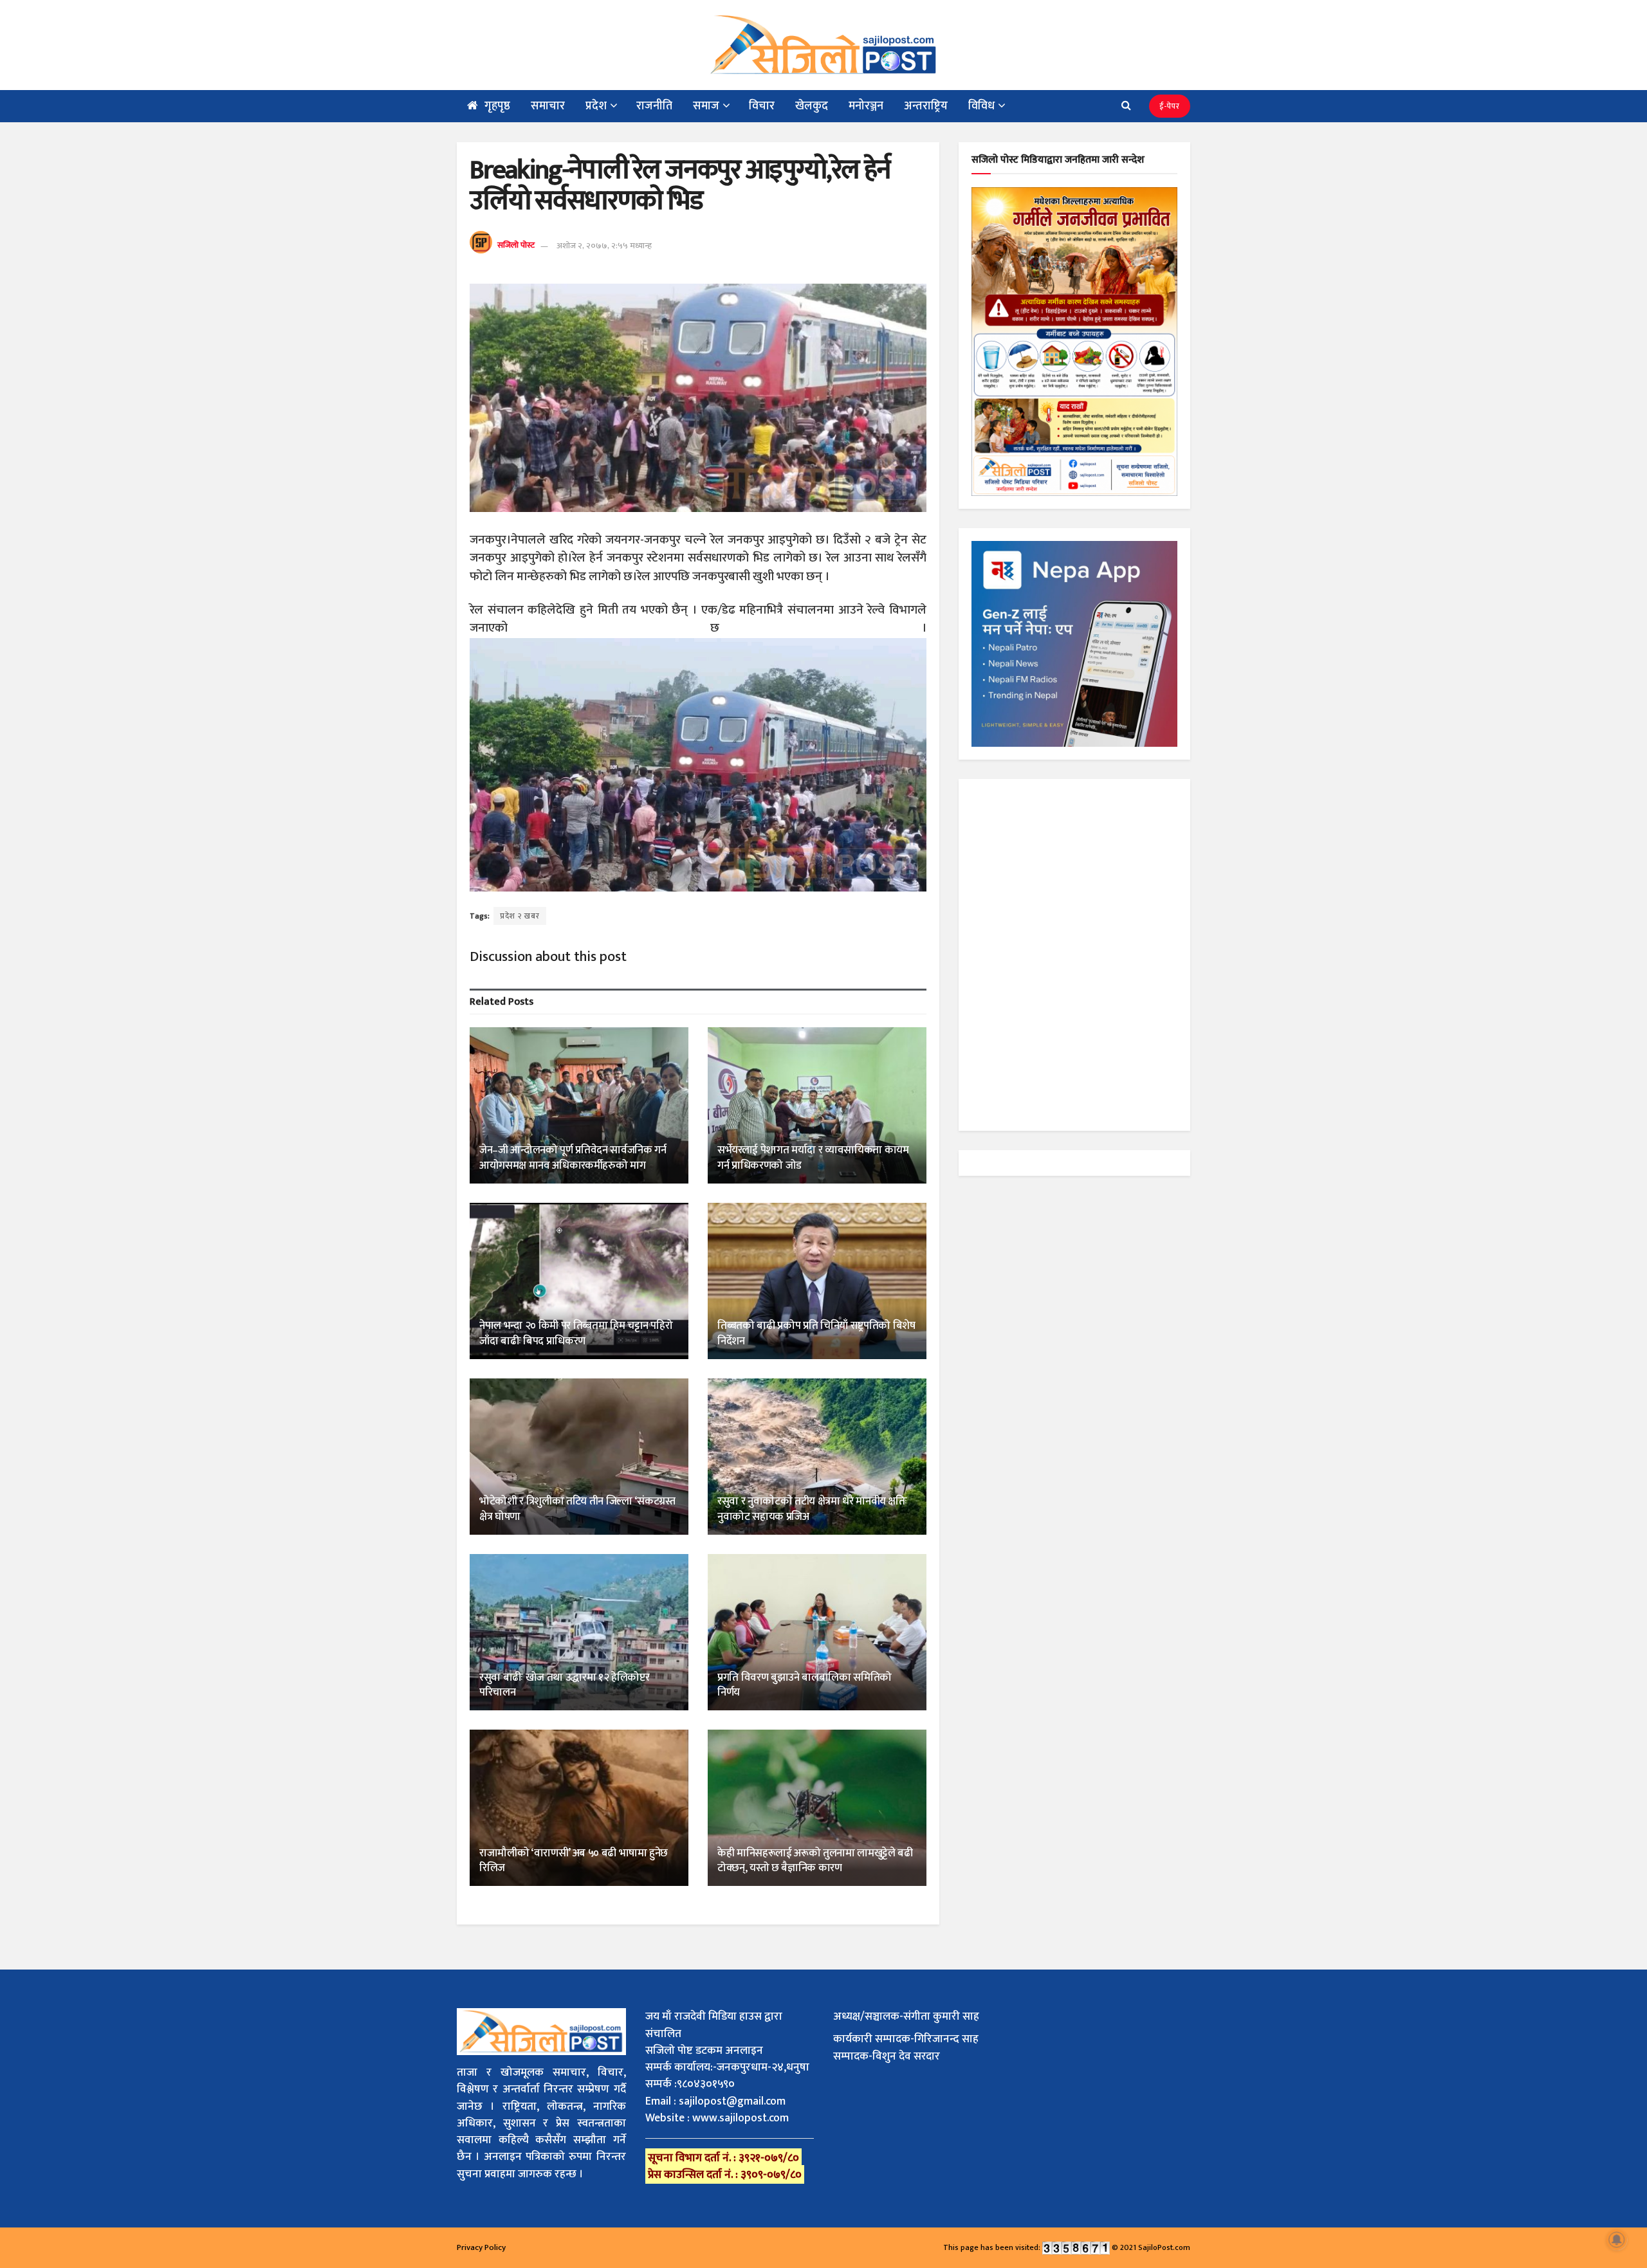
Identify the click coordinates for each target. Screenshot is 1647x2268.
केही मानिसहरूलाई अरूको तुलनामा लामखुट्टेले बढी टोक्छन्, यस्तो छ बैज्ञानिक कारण (815, 1861)
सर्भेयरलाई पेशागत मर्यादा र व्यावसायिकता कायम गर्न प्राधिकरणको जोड (813, 1158)
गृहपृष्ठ (497, 106)
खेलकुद (812, 106)
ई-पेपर (1170, 106)
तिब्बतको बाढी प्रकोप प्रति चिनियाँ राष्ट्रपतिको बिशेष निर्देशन (816, 1333)
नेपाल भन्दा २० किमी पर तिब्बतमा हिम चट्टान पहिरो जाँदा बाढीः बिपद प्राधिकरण (576, 1333)
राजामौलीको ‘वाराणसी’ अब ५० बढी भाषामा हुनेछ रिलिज (574, 1861)
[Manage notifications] (1617, 2240)
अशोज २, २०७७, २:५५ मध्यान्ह (604, 246)
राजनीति (654, 106)
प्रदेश (596, 106)
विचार (762, 106)
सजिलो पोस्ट (516, 246)
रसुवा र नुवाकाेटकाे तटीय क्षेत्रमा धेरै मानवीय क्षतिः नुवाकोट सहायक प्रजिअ (812, 1509)
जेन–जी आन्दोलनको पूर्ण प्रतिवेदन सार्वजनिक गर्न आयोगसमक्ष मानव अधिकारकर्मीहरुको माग (573, 1158)
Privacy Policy (481, 2247)
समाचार (548, 106)
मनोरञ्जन (866, 106)
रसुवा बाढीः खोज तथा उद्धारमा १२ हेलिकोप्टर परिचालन (564, 1685)
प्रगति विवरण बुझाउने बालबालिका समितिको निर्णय (805, 1685)
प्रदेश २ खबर (520, 916)
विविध (981, 106)
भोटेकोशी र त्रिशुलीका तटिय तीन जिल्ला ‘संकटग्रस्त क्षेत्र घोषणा (577, 1509)
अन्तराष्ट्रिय (926, 106)
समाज (706, 106)
